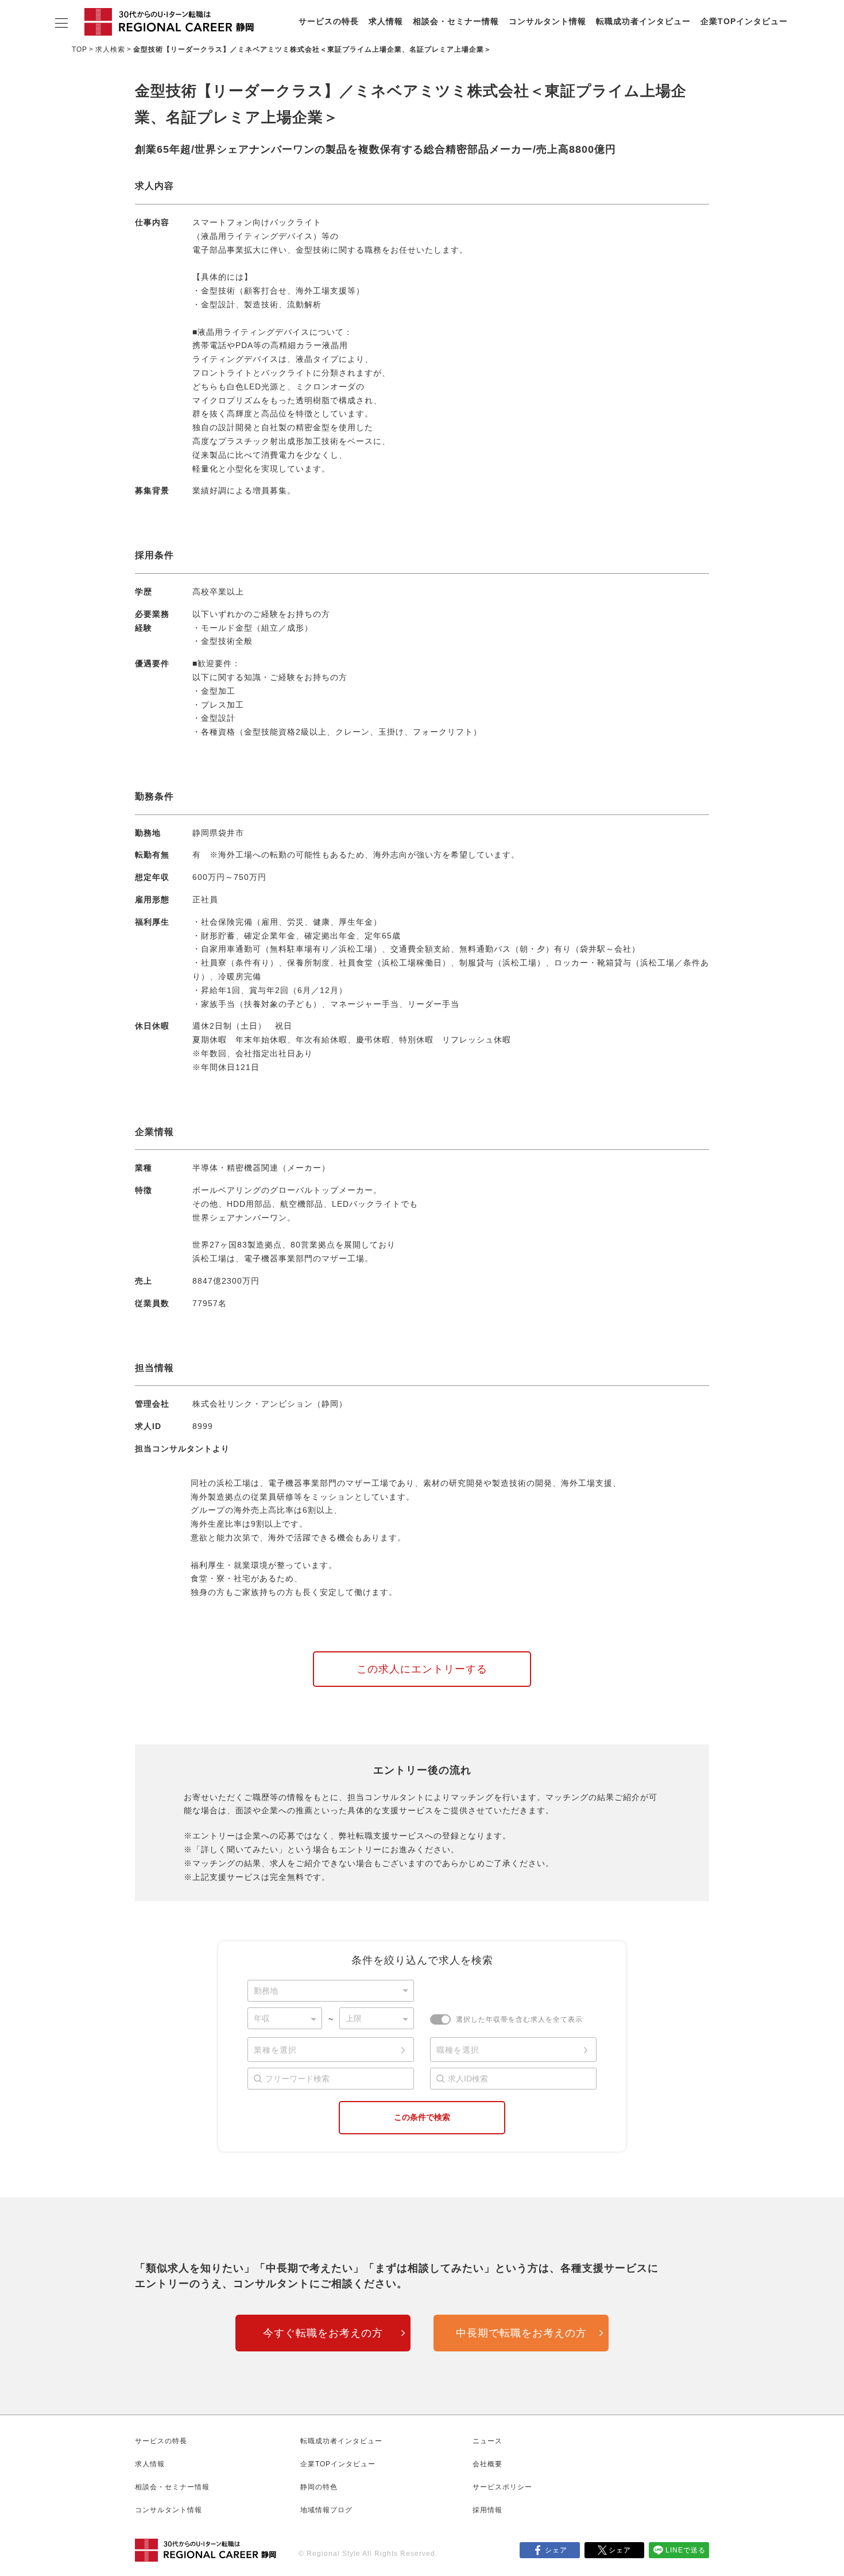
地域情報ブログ (326, 2510)
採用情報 (487, 2510)
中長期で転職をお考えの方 (521, 2333)
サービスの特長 (329, 21)
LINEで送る (686, 2550)
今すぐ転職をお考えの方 (323, 2333)
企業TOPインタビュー (744, 21)
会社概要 (487, 2464)
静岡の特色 (319, 2487)
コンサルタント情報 (547, 21)
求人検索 (110, 49)
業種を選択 (275, 2050)
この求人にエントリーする (422, 1669)
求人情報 (386, 21)
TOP (80, 49)
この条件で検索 (422, 2117)
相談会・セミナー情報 (456, 21)
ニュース (487, 2441)
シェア (556, 2550)
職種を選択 (458, 2050)
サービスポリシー (502, 2487)
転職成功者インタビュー (643, 21)
